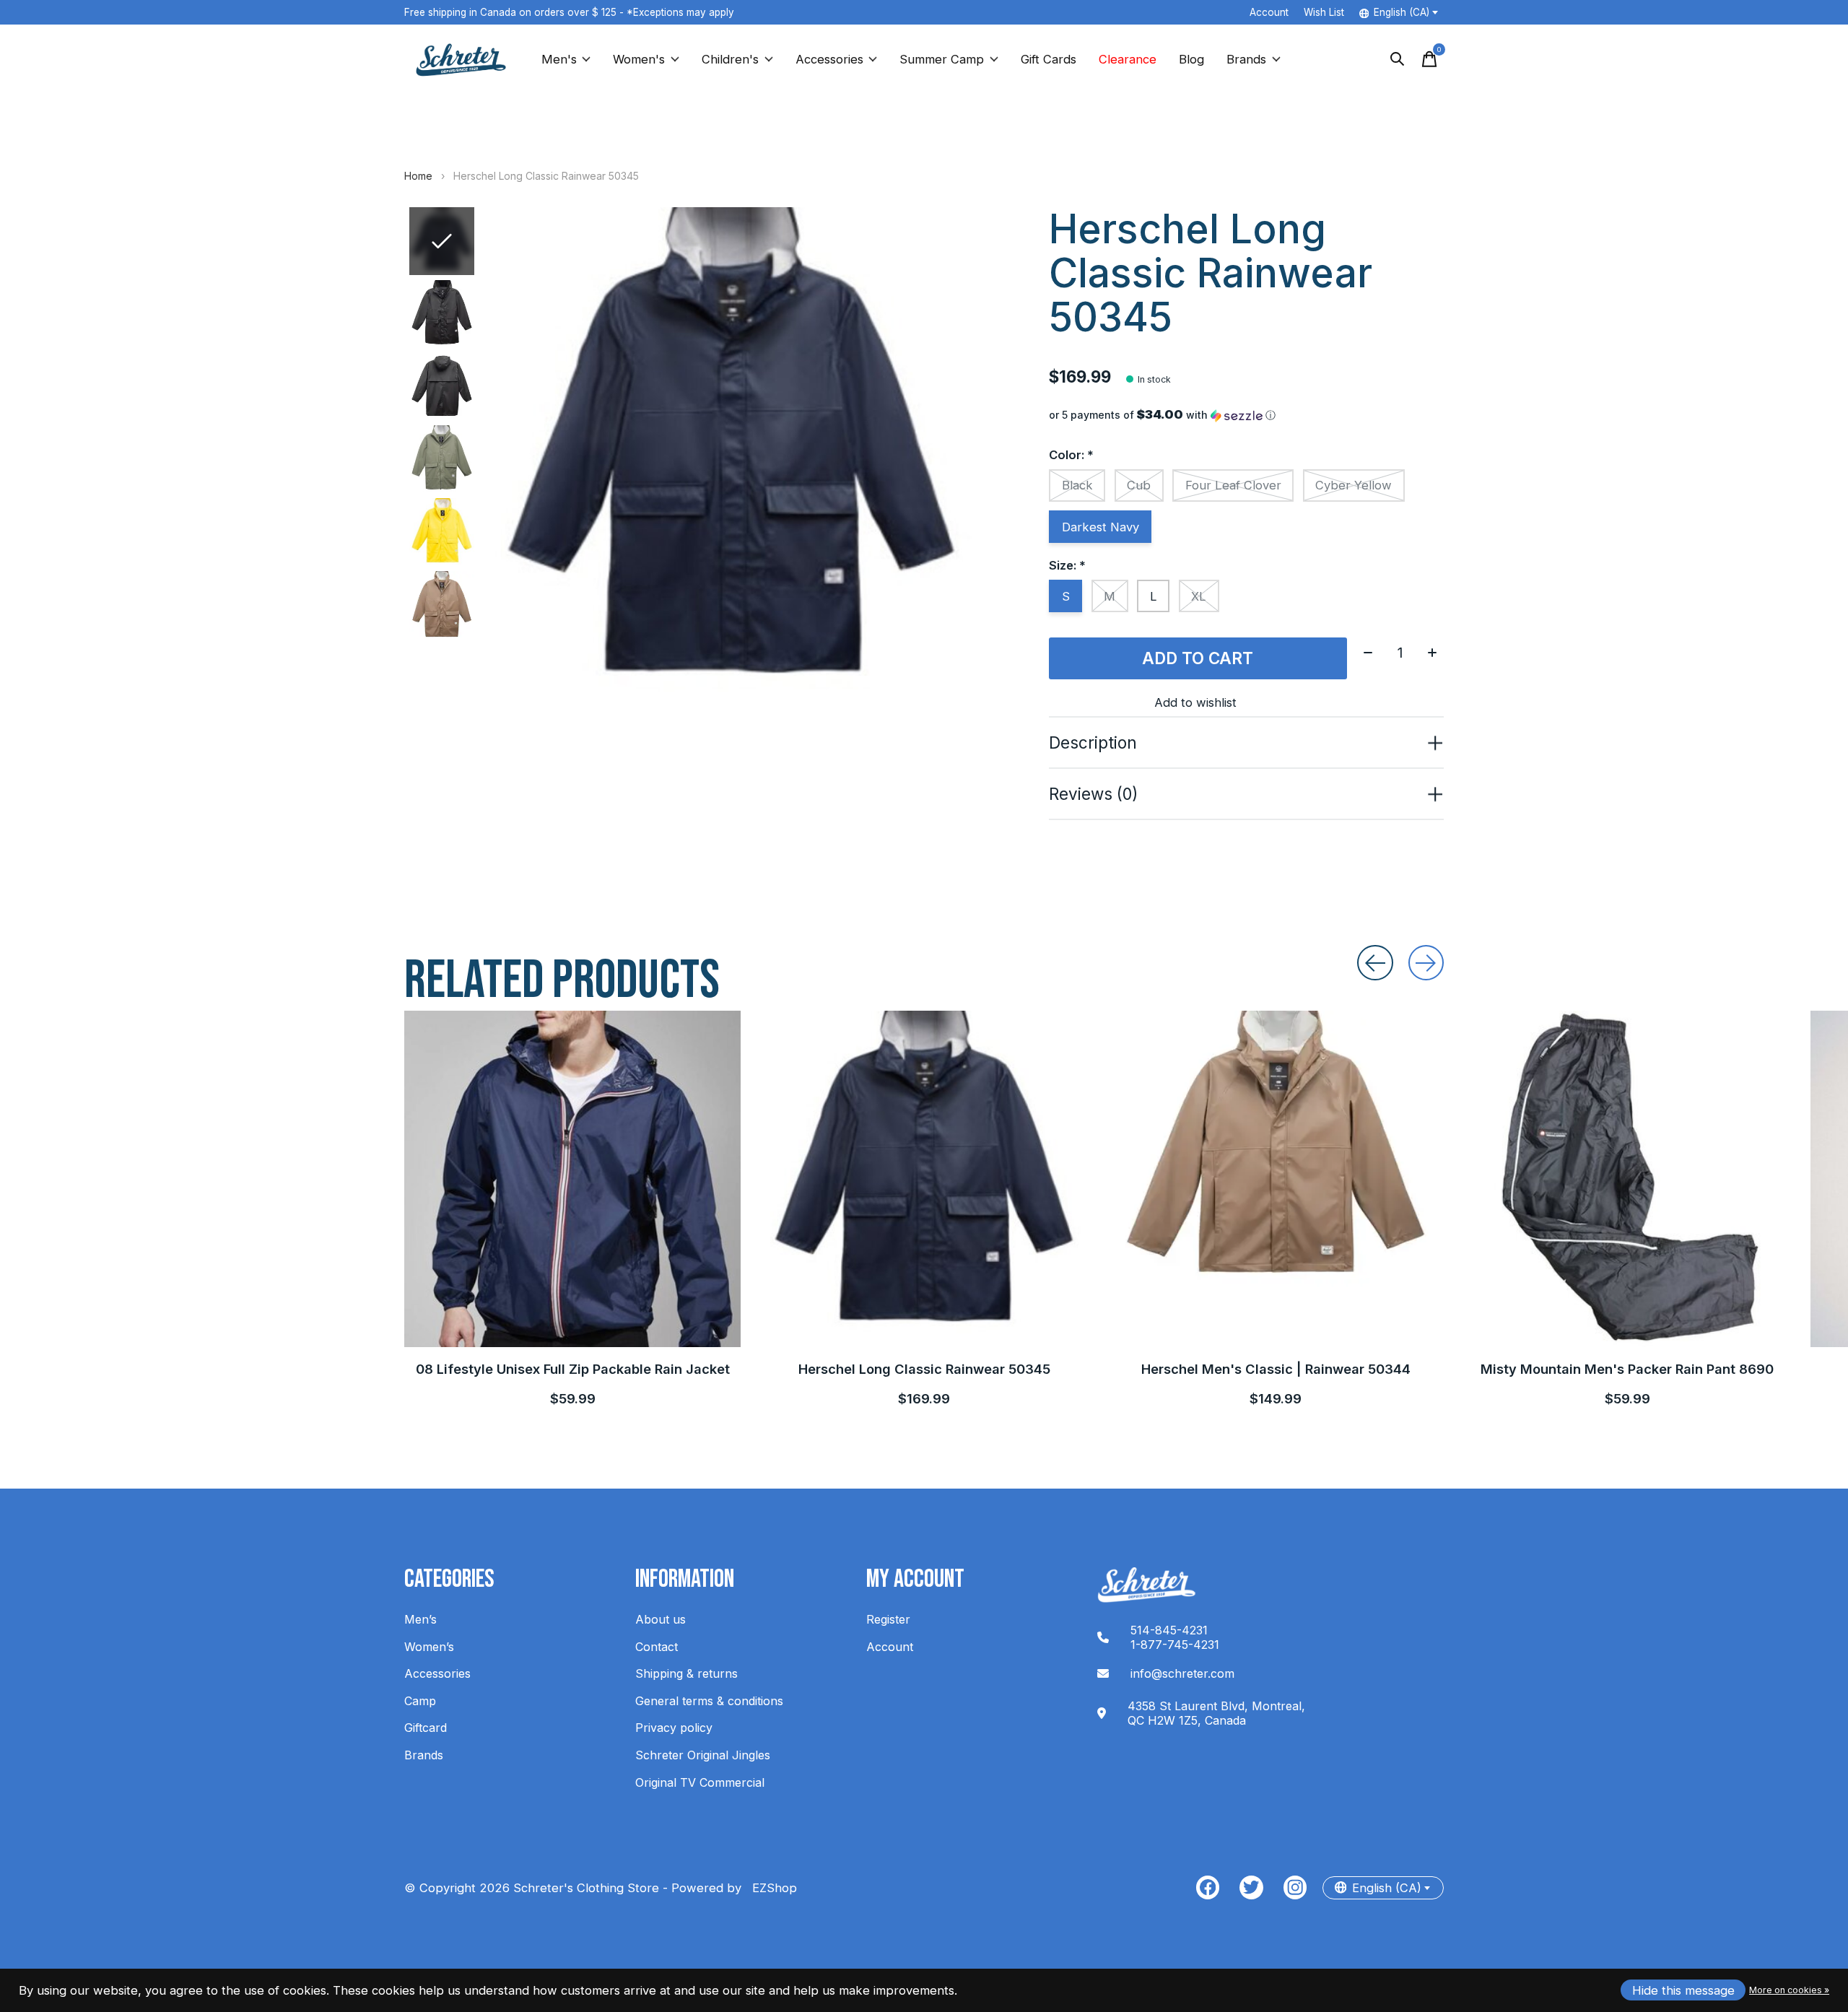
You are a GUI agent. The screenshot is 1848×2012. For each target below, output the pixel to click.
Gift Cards (1049, 59)
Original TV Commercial (700, 1782)
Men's (559, 59)
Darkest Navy (1100, 527)
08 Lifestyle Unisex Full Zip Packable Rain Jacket (573, 1369)
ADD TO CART (1198, 658)
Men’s (420, 1619)
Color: (1071, 455)
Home (418, 176)
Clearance (1128, 59)
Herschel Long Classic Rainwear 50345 (924, 1369)
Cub (1139, 485)
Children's (730, 59)
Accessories (829, 59)
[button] (1246, 415)
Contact (657, 1647)
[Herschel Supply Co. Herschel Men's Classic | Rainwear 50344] (1276, 1179)
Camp (420, 1701)
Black (1077, 485)
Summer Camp (942, 59)
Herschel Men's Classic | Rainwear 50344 (1276, 1369)
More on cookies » (1789, 1990)
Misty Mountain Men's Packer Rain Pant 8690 (1627, 1369)
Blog (1191, 59)
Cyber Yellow (1354, 485)
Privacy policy (674, 1728)
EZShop (771, 1888)
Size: (1067, 565)
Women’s (429, 1647)
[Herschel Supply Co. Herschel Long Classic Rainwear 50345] (924, 1179)
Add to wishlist (1195, 702)
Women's (639, 59)
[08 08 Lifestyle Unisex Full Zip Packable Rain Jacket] (572, 1179)
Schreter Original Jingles (703, 1755)
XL (1199, 596)
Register (888, 1619)
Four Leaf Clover (1233, 485)
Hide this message (1683, 1990)
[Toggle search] (1398, 59)
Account (890, 1647)
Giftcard (426, 1728)
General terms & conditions (709, 1701)
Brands (1246, 59)
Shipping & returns (687, 1673)
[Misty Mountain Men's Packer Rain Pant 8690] (1627, 1179)
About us (661, 1619)
